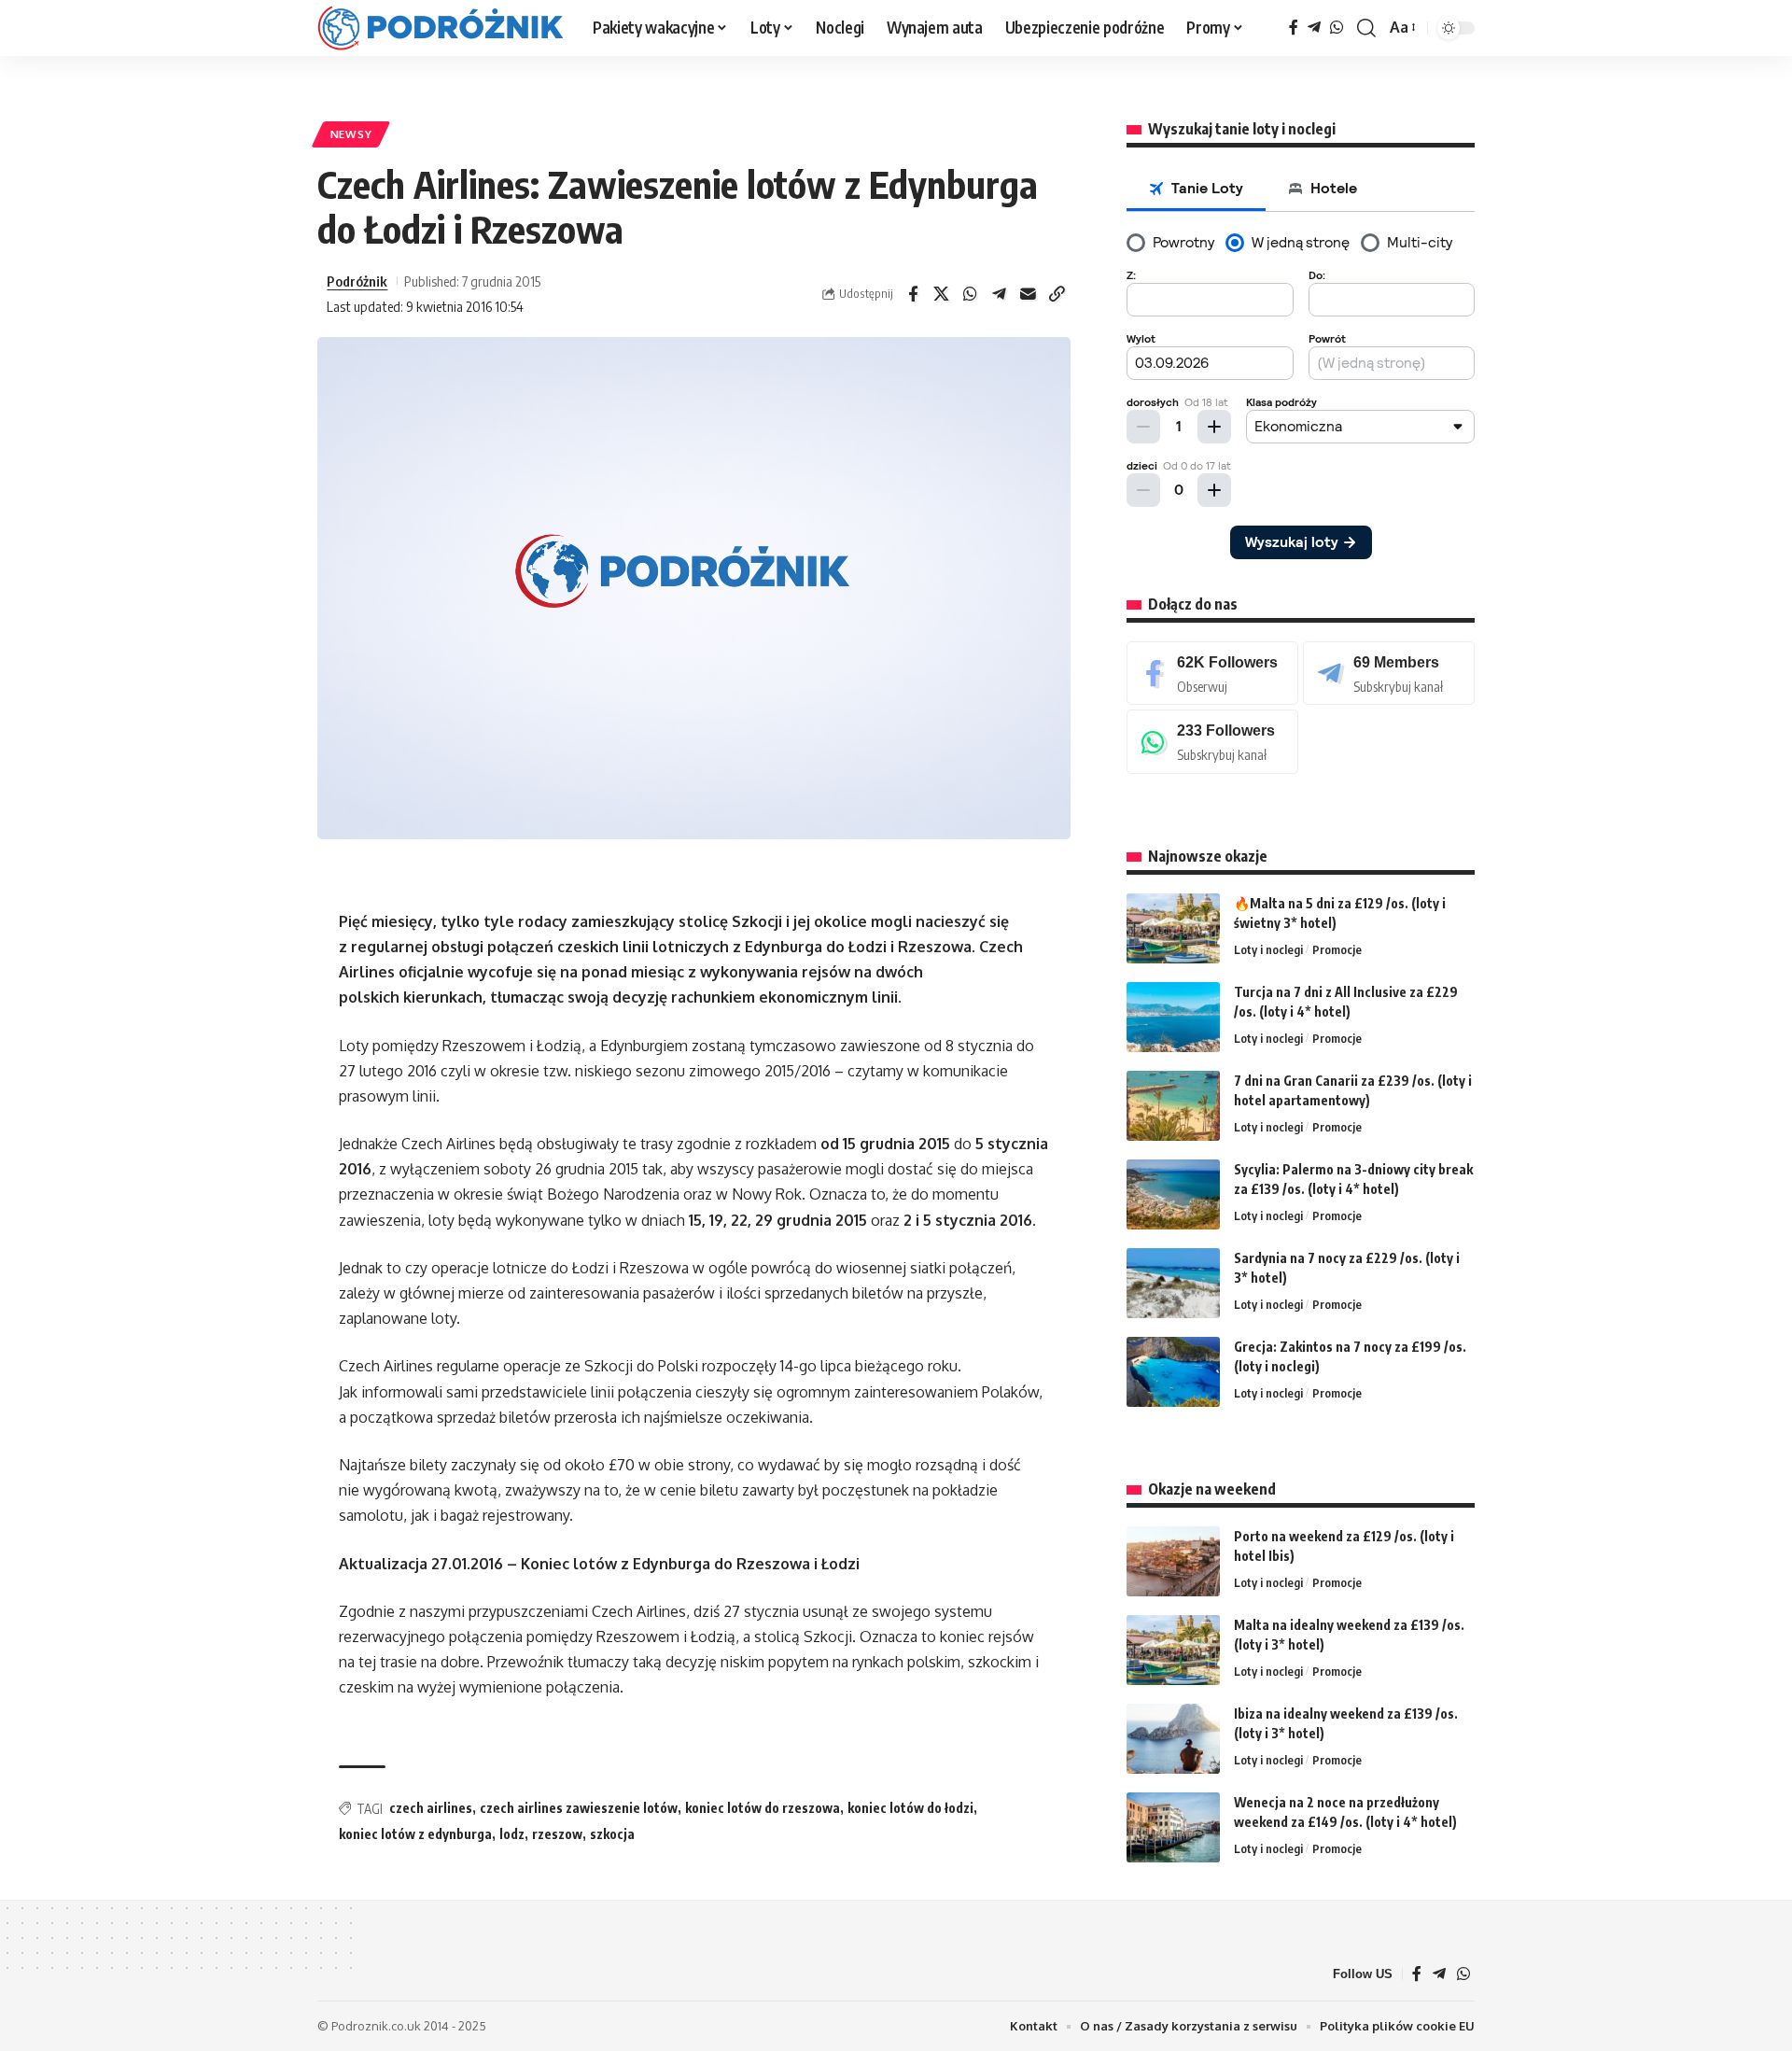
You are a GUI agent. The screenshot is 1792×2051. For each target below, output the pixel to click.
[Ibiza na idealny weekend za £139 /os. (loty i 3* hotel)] (1173, 1739)
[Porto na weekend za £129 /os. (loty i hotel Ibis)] (1173, 1561)
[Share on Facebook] (913, 294)
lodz (512, 1834)
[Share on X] (942, 294)
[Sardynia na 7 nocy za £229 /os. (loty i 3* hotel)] (1173, 1283)
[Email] (1029, 294)
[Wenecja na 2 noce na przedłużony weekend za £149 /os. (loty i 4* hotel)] (1173, 1827)
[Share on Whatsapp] (971, 294)
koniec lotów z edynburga (415, 1834)
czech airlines (431, 1808)
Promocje (1337, 949)
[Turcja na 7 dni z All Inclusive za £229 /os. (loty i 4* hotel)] (1173, 1017)
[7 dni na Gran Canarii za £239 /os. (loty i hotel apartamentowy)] (1173, 1106)
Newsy (351, 134)
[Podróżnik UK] (440, 28)
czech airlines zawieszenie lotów (579, 1808)
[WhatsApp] (1337, 28)
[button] (1366, 28)
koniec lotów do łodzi (910, 1808)
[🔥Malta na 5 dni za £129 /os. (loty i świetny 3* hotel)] (1173, 928)
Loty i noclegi (1268, 949)
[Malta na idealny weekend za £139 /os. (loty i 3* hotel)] (1173, 1650)
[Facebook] (1294, 28)
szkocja (612, 1834)
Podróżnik (357, 281)
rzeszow (557, 1834)
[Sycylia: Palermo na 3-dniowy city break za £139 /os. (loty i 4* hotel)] (1173, 1194)
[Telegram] (1314, 28)
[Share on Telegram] (1000, 294)
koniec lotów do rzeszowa (763, 1808)
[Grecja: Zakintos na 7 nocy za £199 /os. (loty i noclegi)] (1173, 1372)
